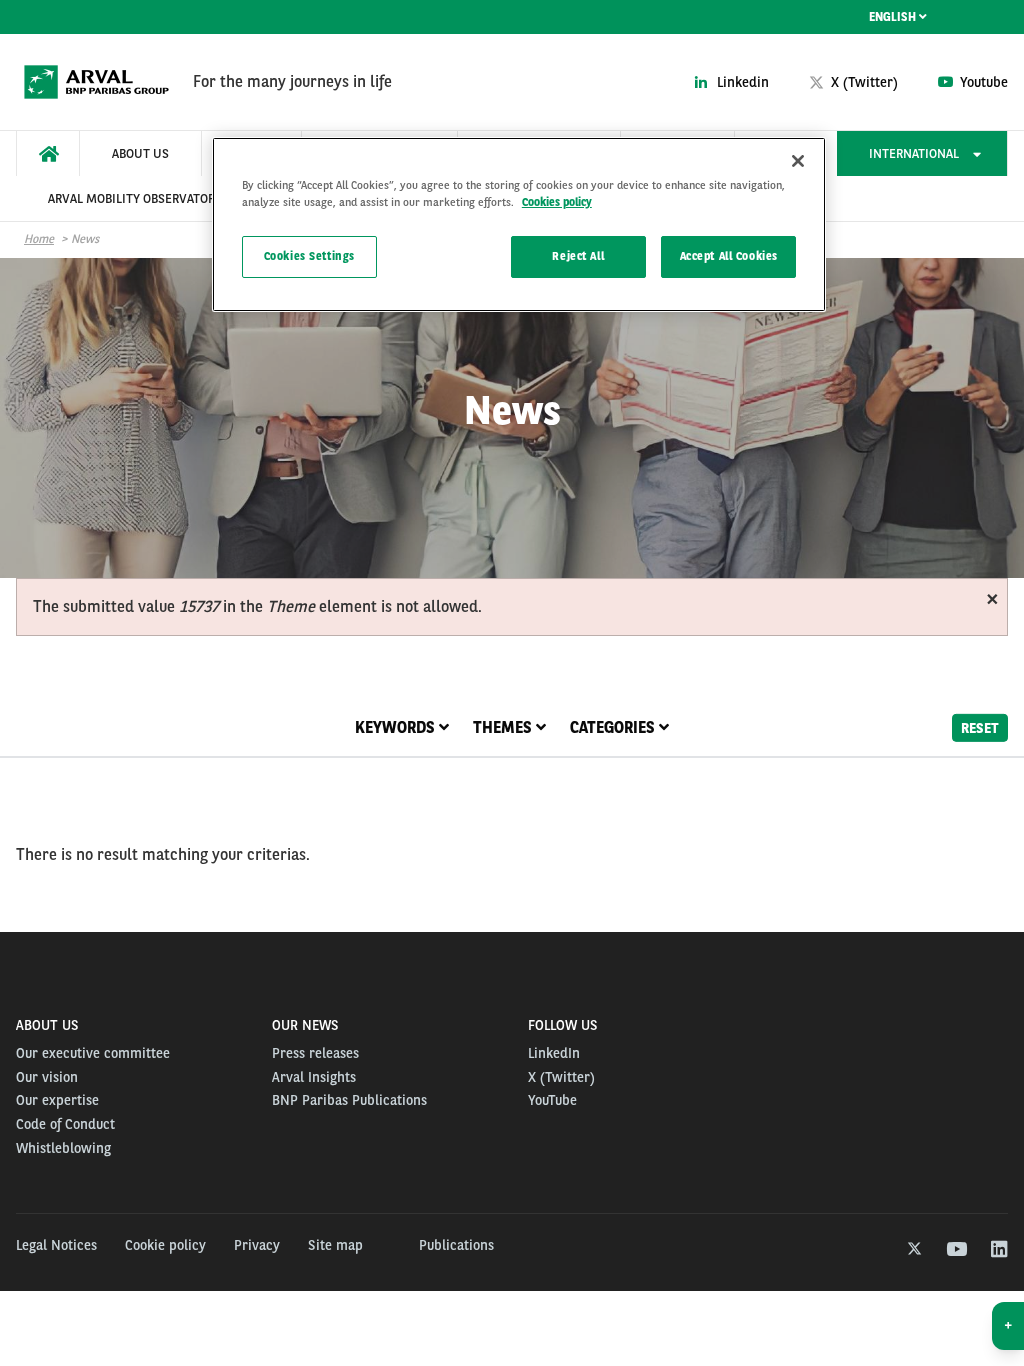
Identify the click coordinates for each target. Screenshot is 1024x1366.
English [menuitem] (894, 17)
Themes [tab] (504, 727)
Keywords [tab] (397, 727)
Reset (980, 727)
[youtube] (955, 1250)
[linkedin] (998, 1250)
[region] (519, 224)
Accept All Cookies (729, 256)
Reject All (578, 256)
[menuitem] (48, 153)
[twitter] (912, 1250)
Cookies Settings (309, 256)
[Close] (798, 161)
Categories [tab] (614, 727)
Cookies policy (557, 202)
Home (39, 239)
